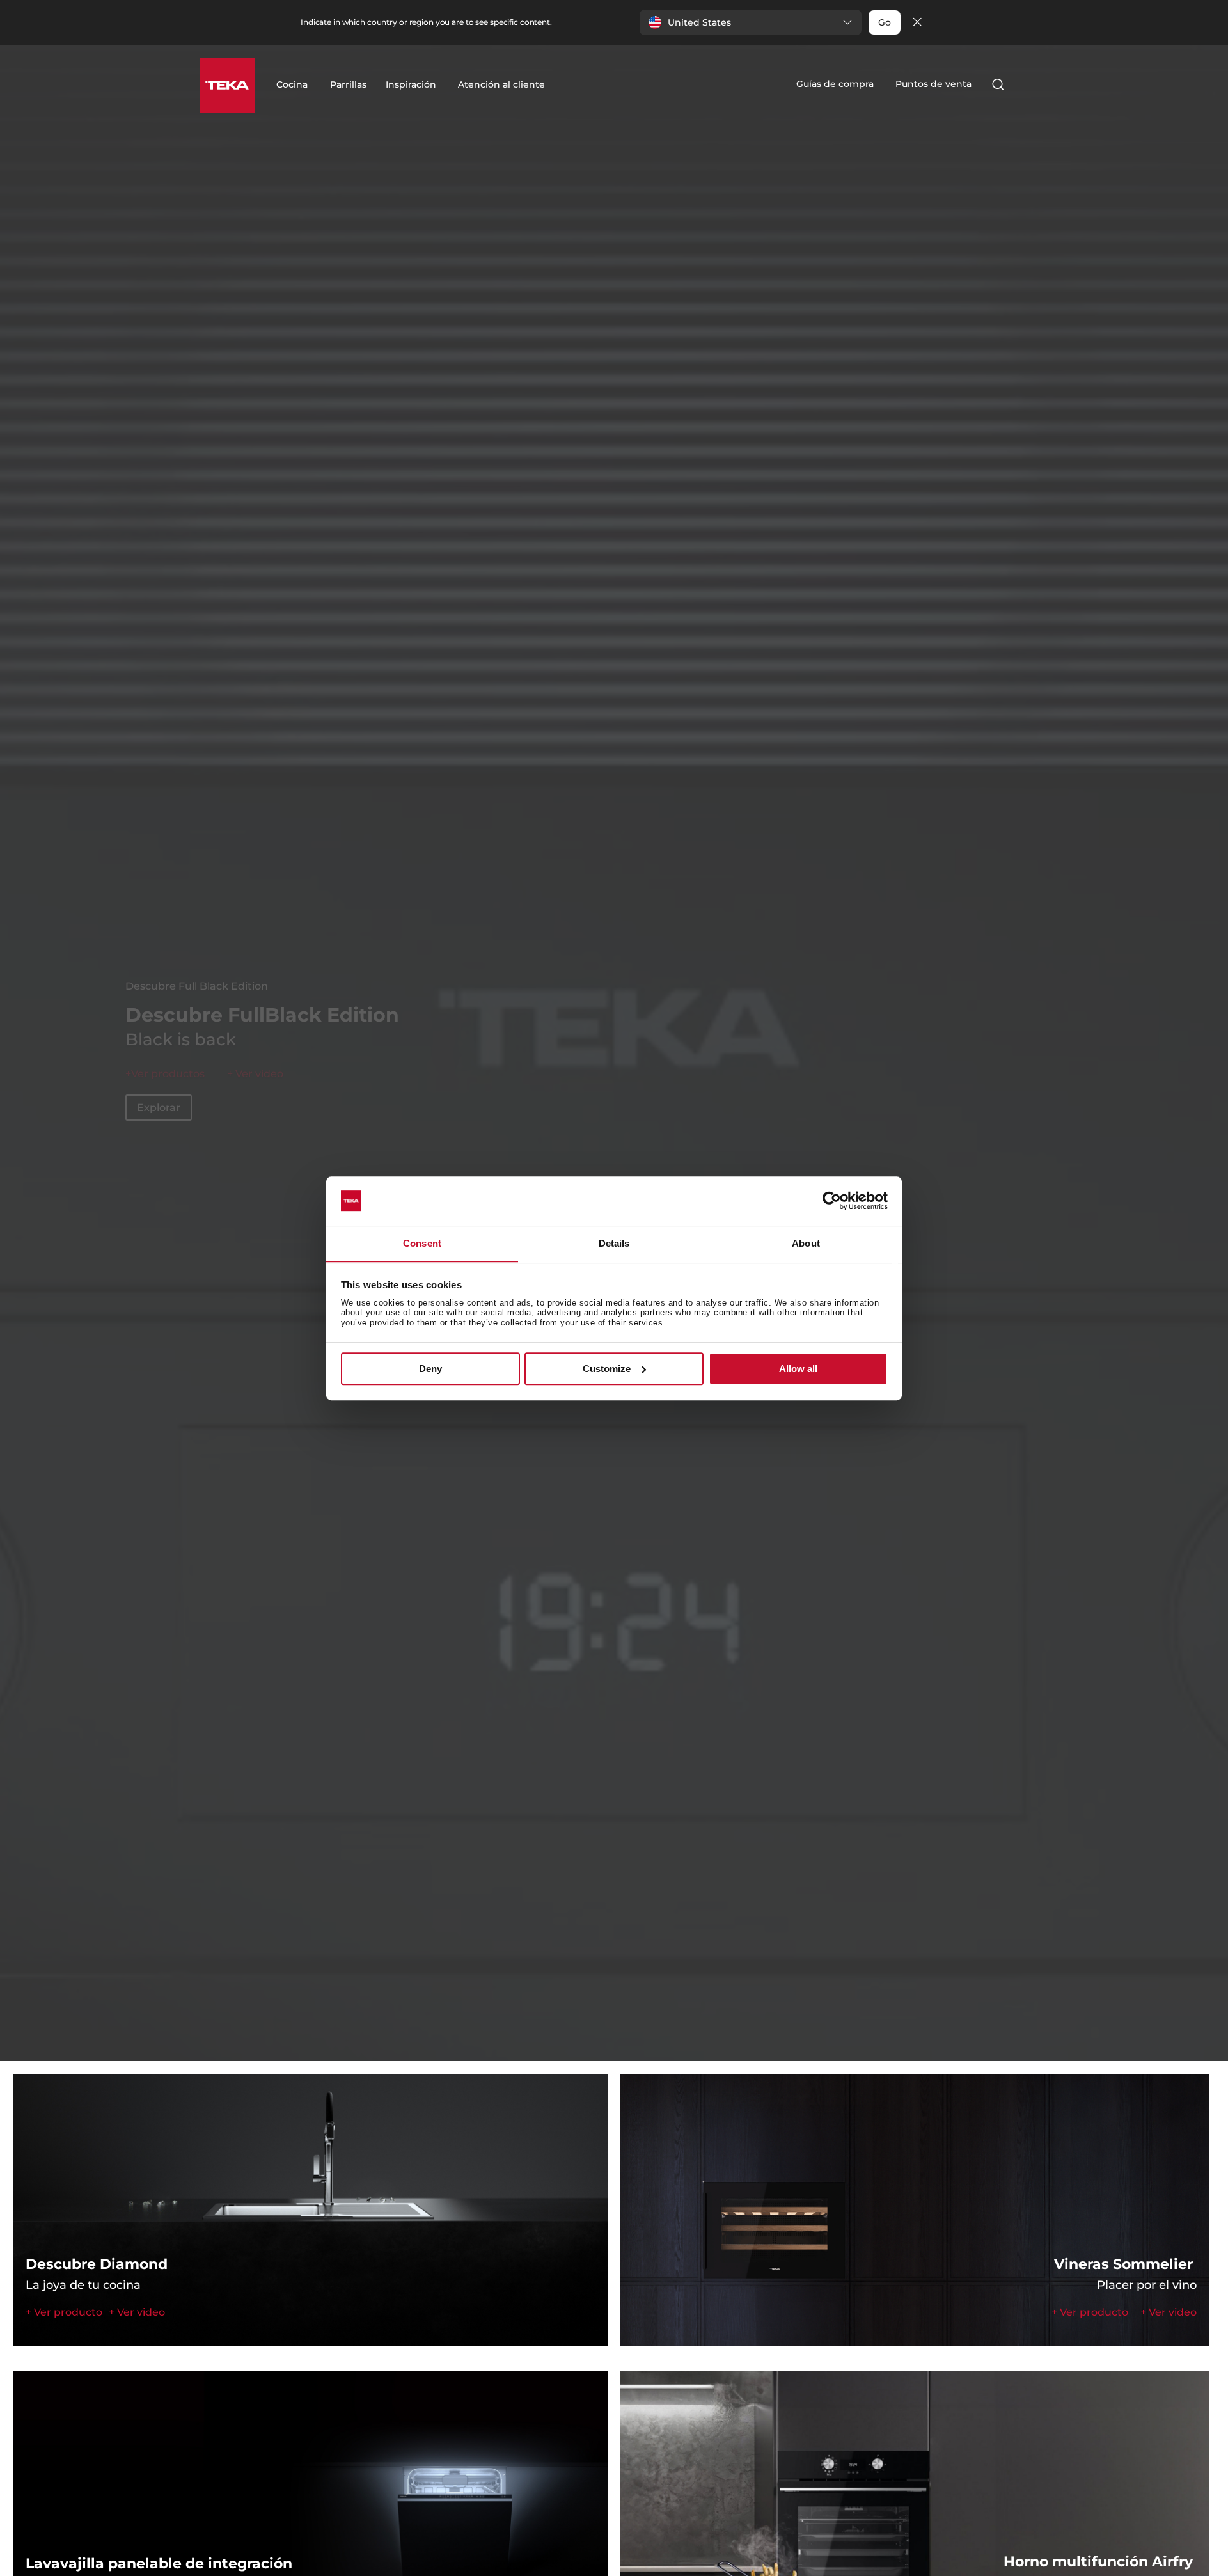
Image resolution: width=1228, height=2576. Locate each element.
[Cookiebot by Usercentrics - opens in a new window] (832, 1201)
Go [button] (885, 22)
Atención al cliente (501, 84)
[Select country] (1023, 84)
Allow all (798, 1369)
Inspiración (411, 84)
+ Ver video (137, 2312)
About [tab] (806, 1243)
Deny (430, 1369)
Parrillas (348, 84)
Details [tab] (614, 1243)
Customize (607, 1369)
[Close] (917, 23)
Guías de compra (835, 84)
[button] (751, 22)
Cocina (292, 84)
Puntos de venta (933, 84)
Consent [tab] (422, 1243)
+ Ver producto (165, 1089)
